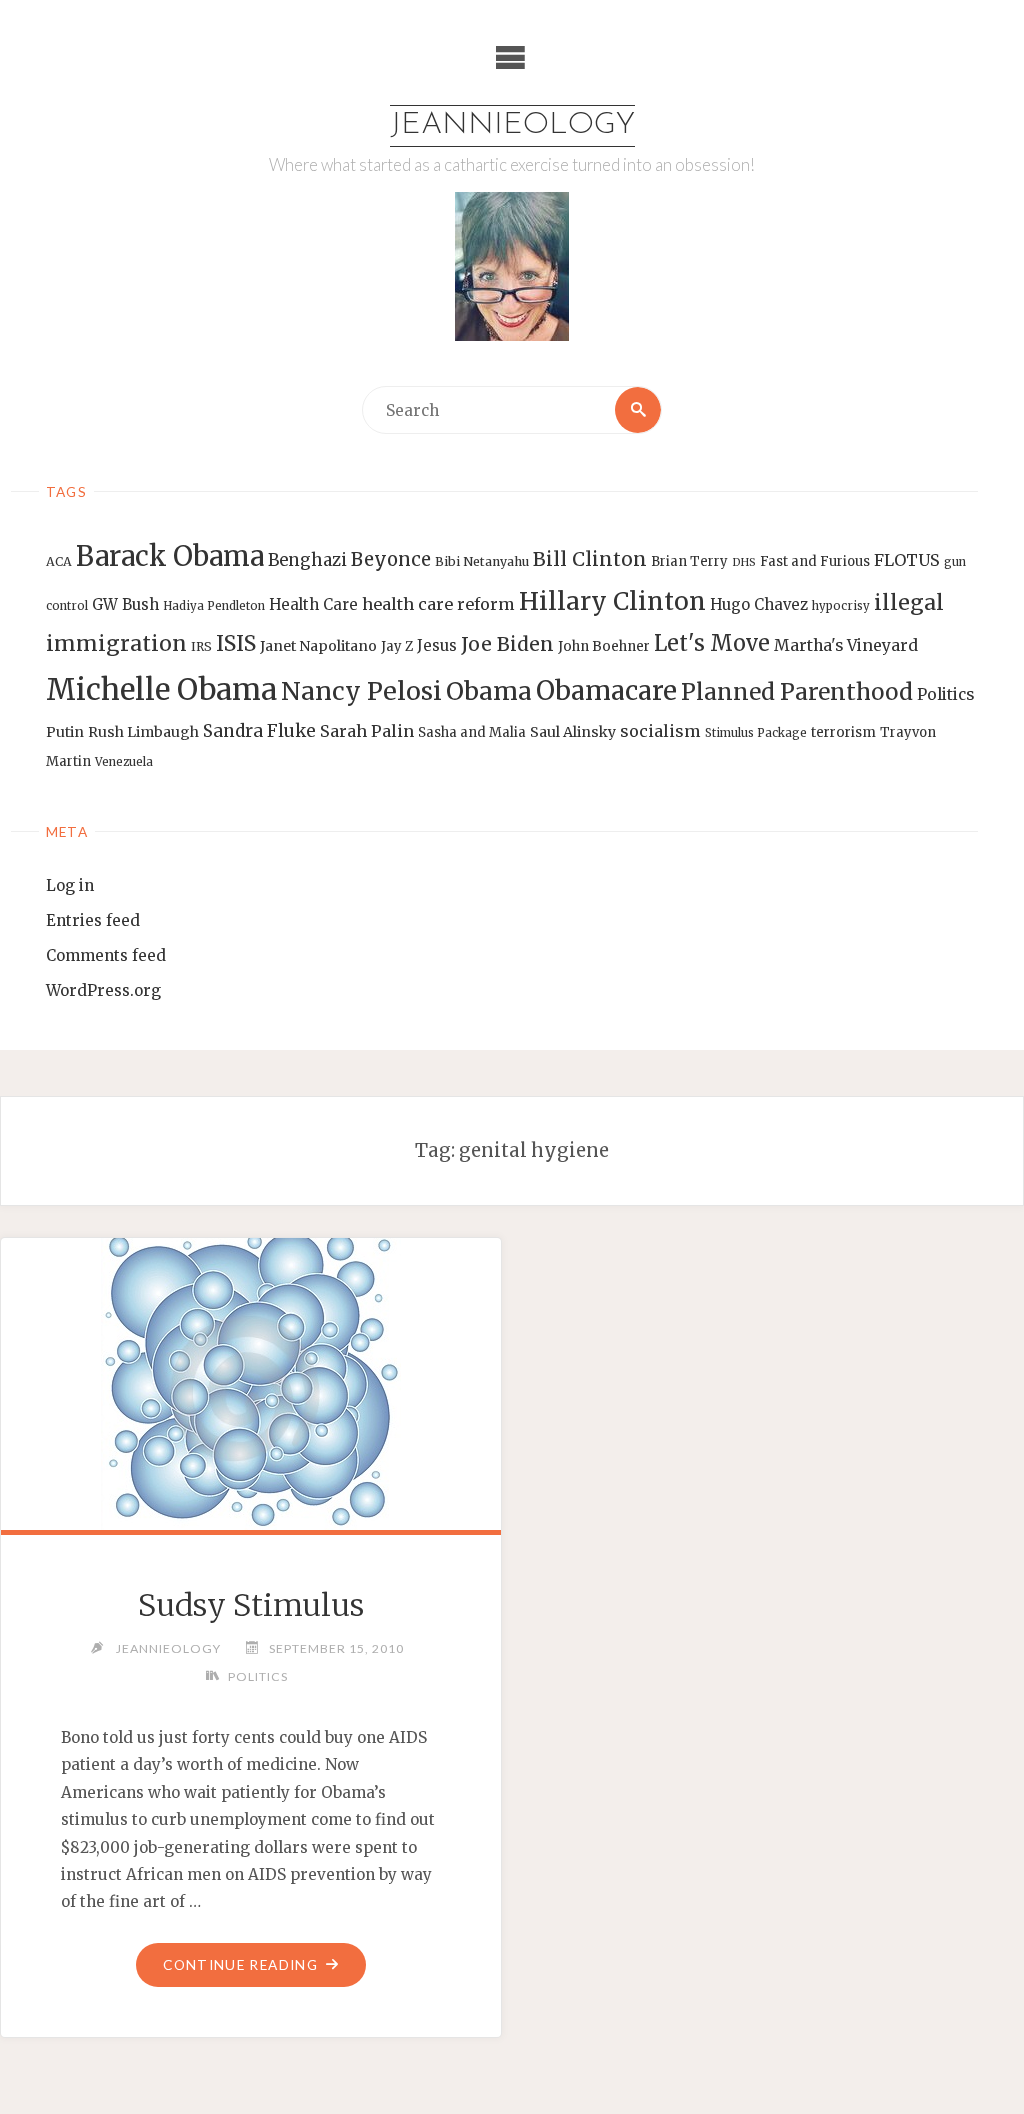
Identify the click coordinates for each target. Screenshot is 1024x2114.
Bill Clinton (590, 559)
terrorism (843, 732)
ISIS (236, 643)
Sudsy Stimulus (251, 1605)
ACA (59, 561)
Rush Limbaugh (143, 732)
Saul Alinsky (573, 732)
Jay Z (397, 646)
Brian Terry (689, 561)
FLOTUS (907, 560)
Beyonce (391, 559)
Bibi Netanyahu (482, 561)
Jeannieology (512, 125)
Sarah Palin (367, 731)
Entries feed (93, 920)
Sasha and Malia (472, 732)
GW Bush (125, 604)
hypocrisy (841, 606)
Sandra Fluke (259, 731)
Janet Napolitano (318, 646)
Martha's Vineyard (846, 645)
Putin (65, 732)
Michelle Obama (161, 689)
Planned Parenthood (797, 692)
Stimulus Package (756, 733)
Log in (70, 885)
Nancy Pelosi (361, 691)
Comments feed (106, 955)
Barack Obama (170, 556)
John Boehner (604, 646)
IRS (201, 646)
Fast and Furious (815, 561)
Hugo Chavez (759, 604)
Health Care (313, 604)
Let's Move (712, 643)
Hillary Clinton (612, 601)
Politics (945, 694)
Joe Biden (507, 644)
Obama (489, 691)
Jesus (437, 645)
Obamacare (606, 690)
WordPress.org (103, 990)
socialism (660, 731)
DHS (744, 562)
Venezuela (124, 762)
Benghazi (307, 560)
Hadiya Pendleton (214, 606)
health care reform (438, 604)
